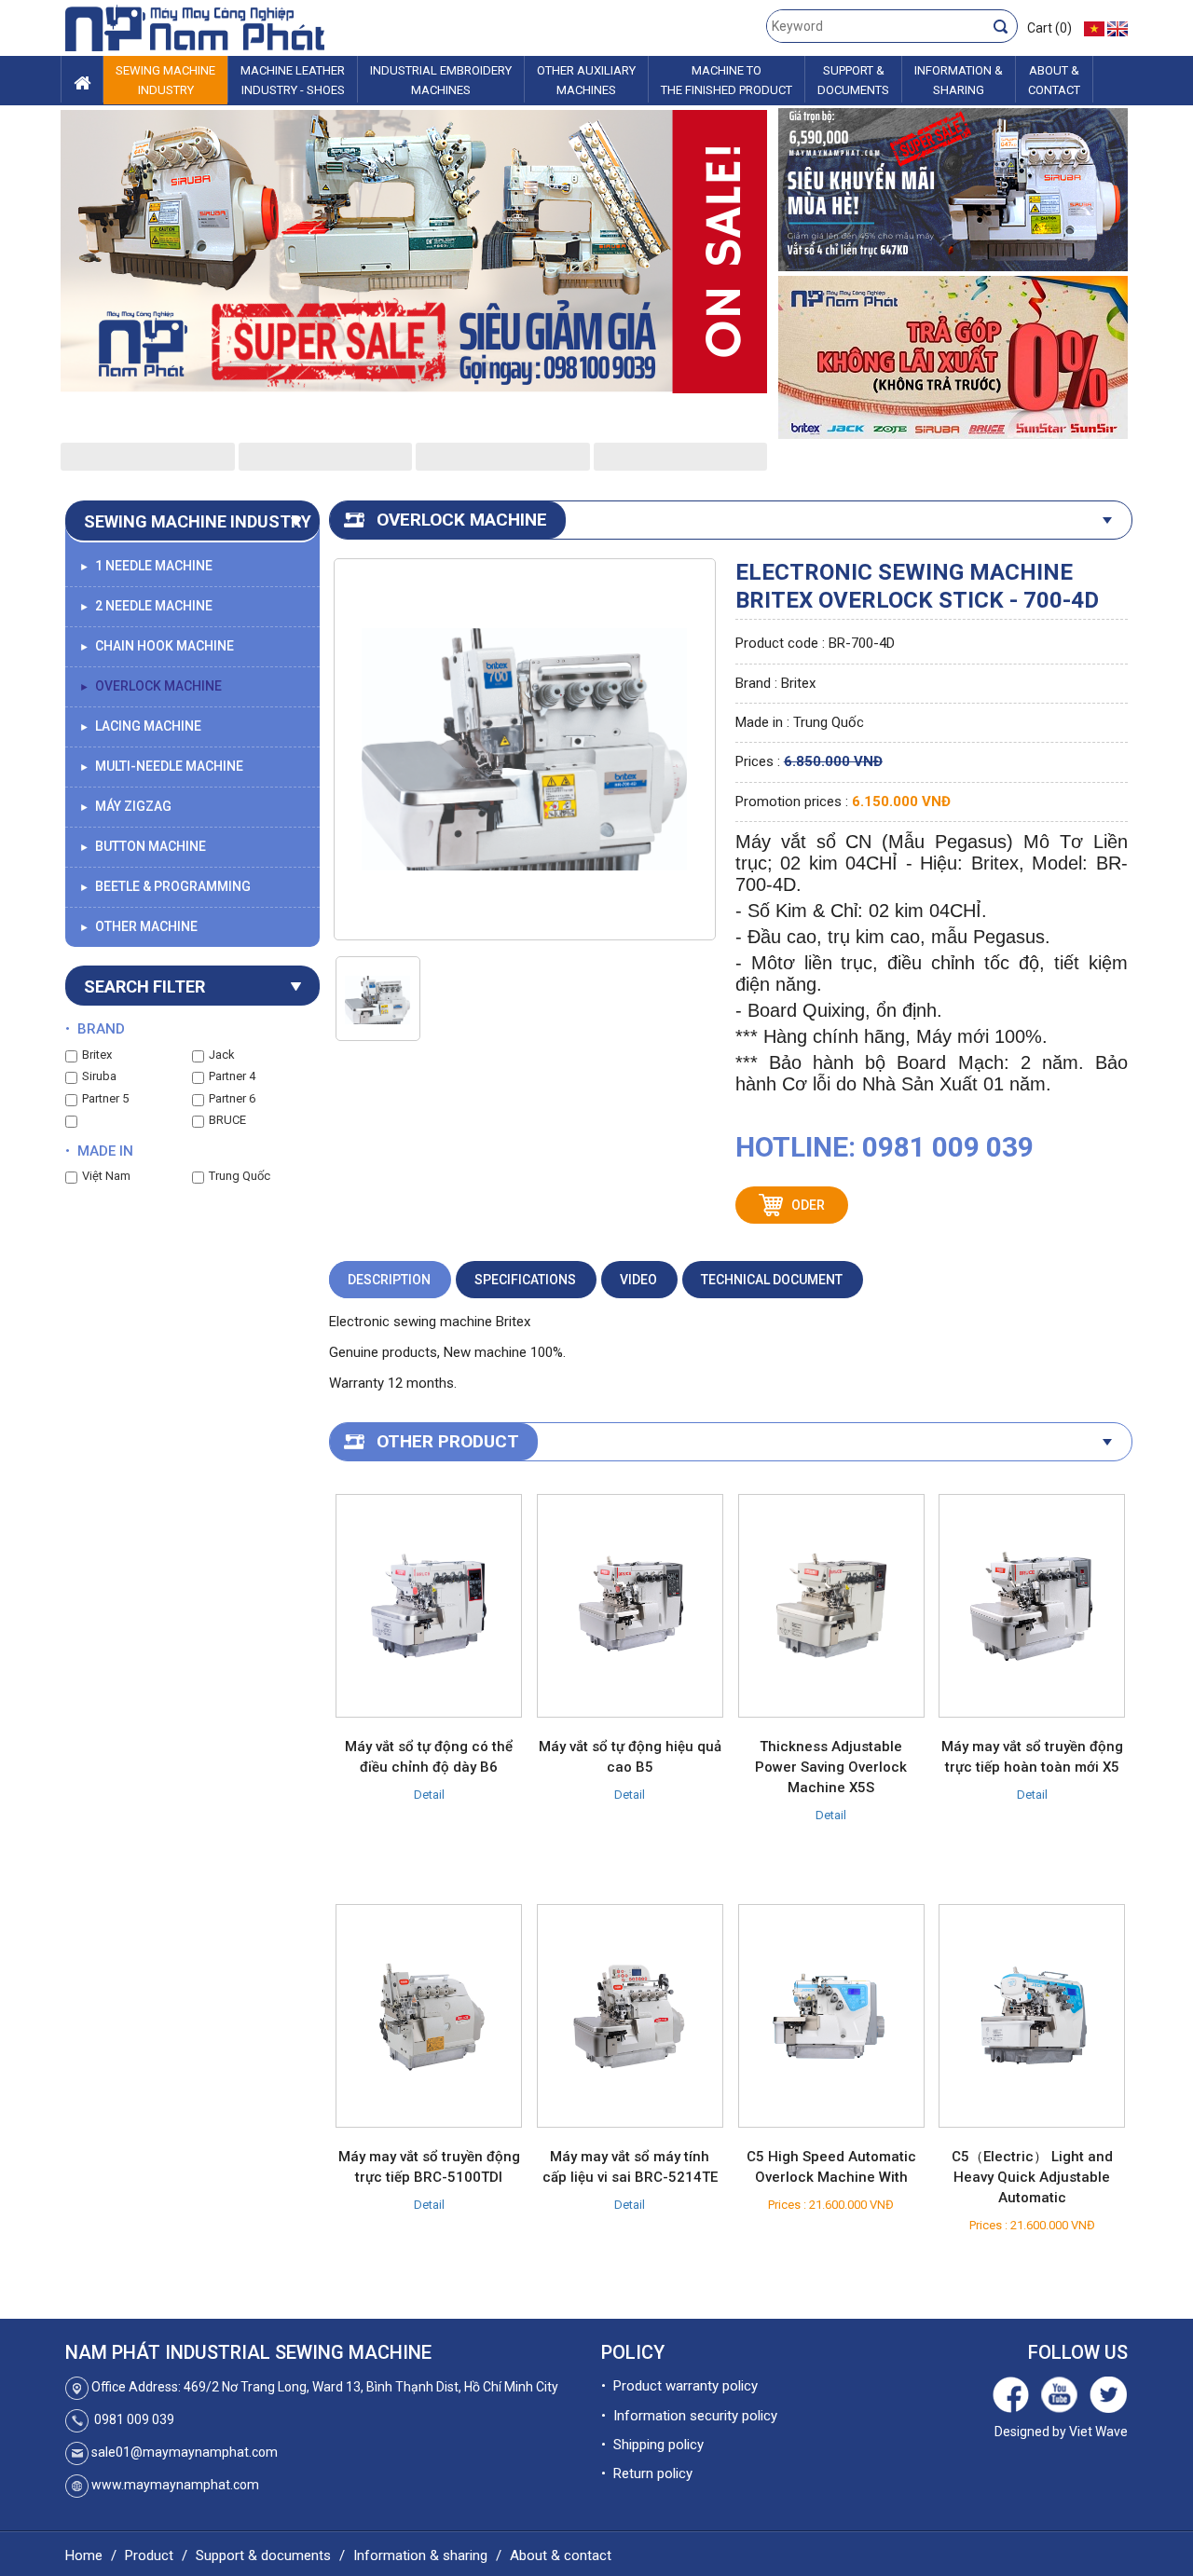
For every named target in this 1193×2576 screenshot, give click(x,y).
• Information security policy (689, 2416)
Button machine (143, 846)
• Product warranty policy (679, 2386)
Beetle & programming (165, 886)
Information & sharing (420, 2555)
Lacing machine (140, 726)
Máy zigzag (125, 806)
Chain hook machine (157, 646)
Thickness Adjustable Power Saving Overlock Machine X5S (831, 1767)
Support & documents (263, 2555)
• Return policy (647, 2473)
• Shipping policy (652, 2445)
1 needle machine (146, 566)
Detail (429, 1795)
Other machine (138, 926)
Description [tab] (389, 1280)
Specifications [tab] (525, 1280)
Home (84, 2555)
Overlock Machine (151, 686)
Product (149, 2555)
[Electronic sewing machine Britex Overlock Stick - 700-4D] (378, 1000)
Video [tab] (638, 1280)
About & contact (561, 2555)
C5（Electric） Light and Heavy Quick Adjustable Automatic (1032, 2177)
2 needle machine (146, 606)
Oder (808, 1205)
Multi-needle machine (161, 766)
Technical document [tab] (772, 1280)
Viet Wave (1098, 2432)
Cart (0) (1049, 28)
